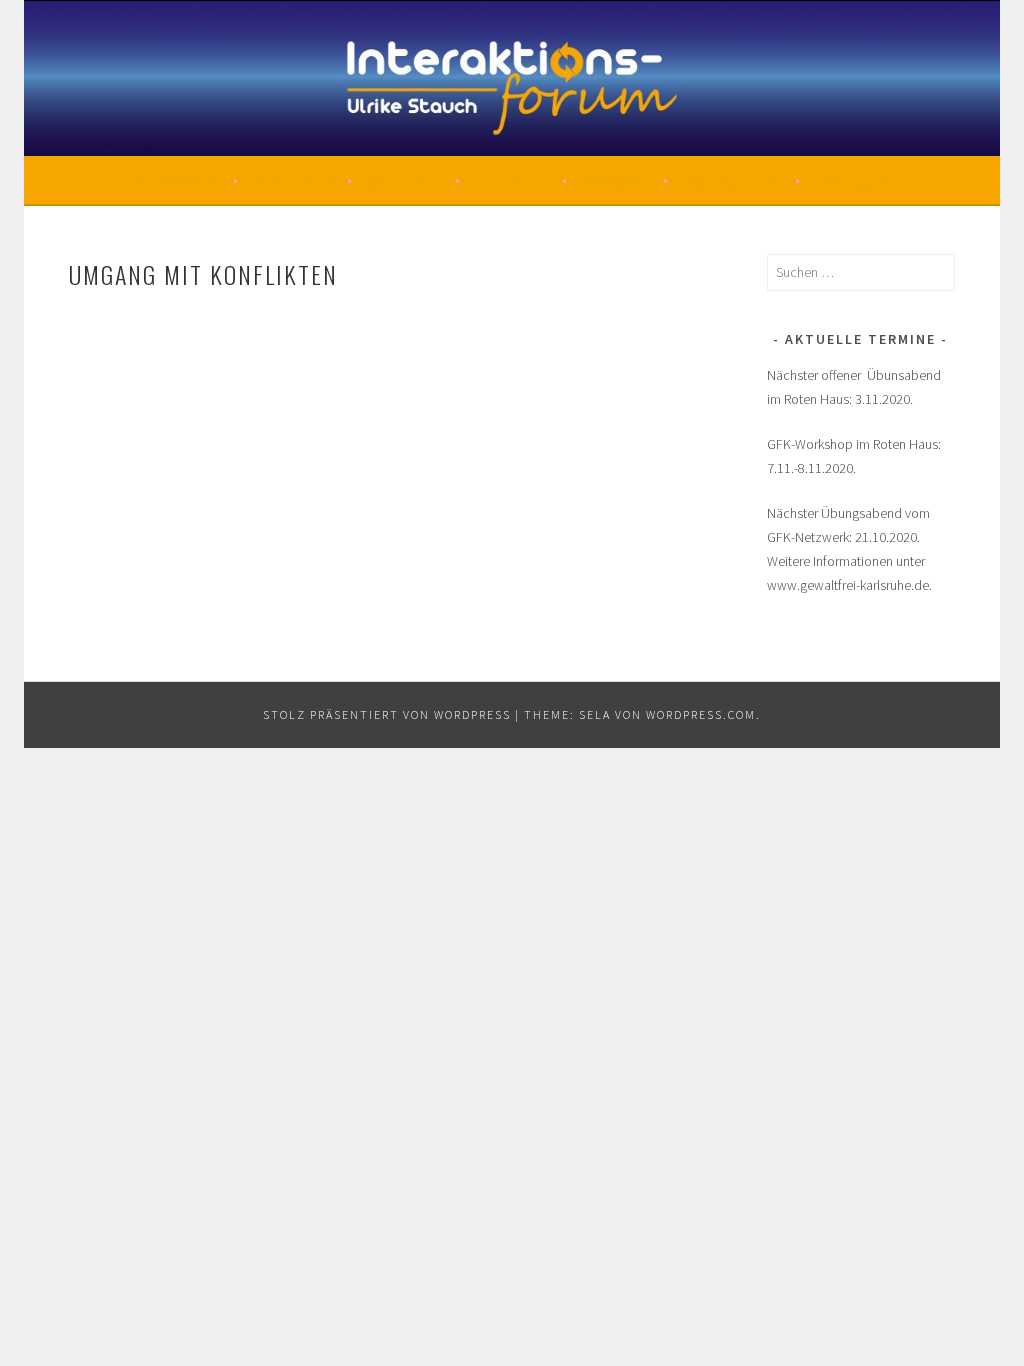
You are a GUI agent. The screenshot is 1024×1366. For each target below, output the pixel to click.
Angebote (404, 180)
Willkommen (174, 180)
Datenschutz (732, 180)
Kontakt (616, 180)
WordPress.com (701, 714)
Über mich (512, 180)
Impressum (855, 180)
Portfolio (293, 180)
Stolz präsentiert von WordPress (387, 714)
